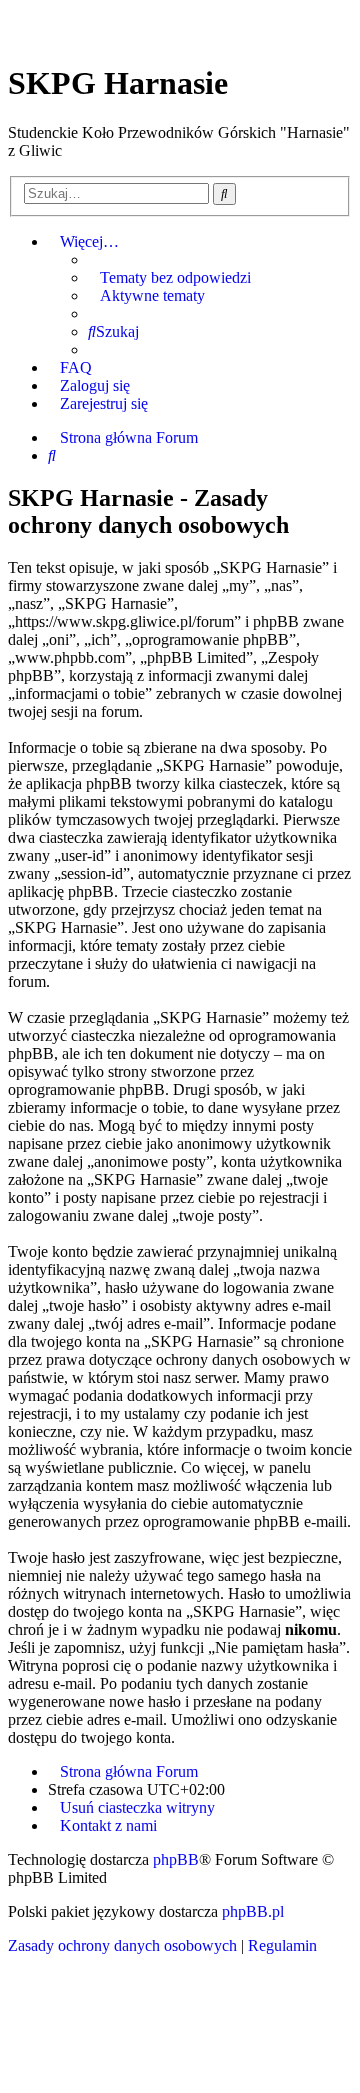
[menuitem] (169, 278)
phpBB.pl (253, 1911)
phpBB (176, 1859)
